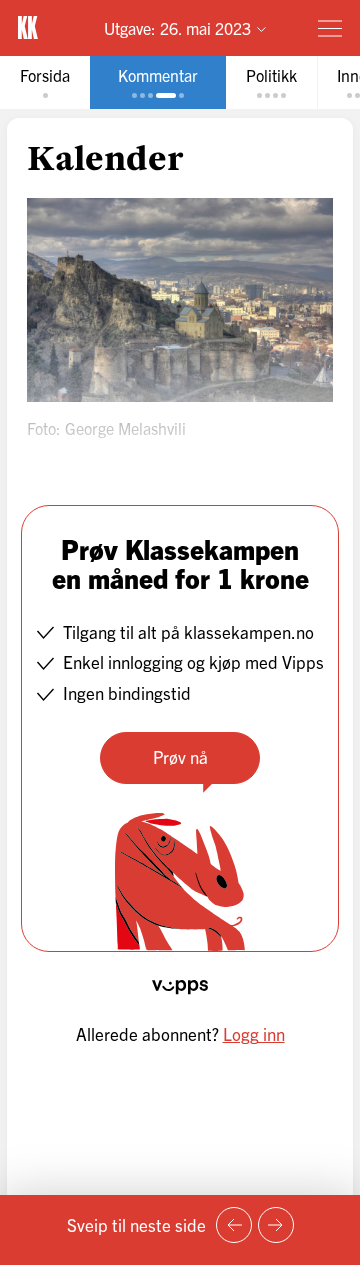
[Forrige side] (234, 1225)
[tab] (45, 82)
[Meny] (330, 28)
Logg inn (254, 1033)
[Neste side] (276, 1225)
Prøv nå (180, 756)
